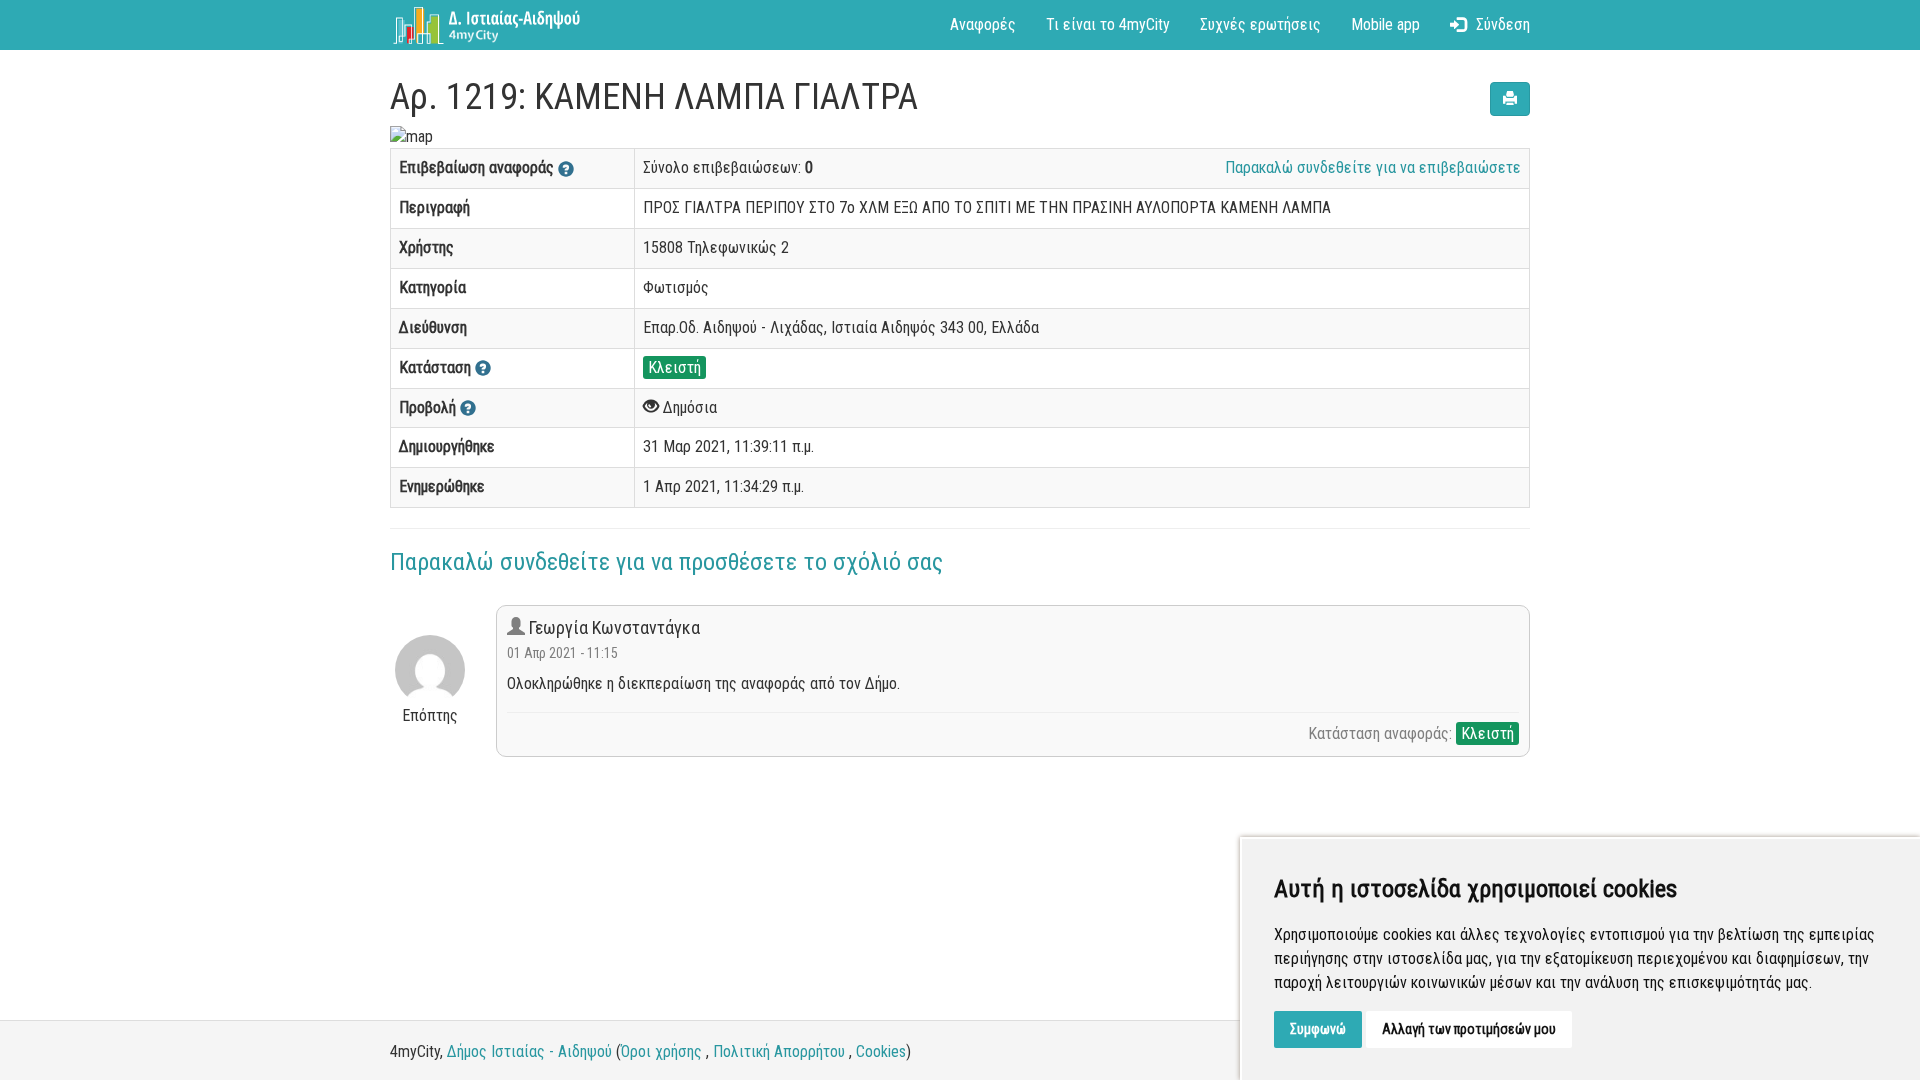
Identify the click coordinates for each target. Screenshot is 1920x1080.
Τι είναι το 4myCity (1108, 24)
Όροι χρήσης (661, 1051)
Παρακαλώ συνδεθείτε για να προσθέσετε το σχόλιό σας (666, 562)
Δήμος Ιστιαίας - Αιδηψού (529, 1051)
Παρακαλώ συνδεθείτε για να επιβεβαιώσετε (1373, 167)
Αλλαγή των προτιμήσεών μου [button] (1469, 1029)
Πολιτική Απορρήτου (779, 1051)
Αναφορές (983, 24)
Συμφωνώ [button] (1318, 1029)
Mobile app (1385, 24)
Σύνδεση (1503, 24)
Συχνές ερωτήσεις (1260, 24)
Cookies (881, 1051)
